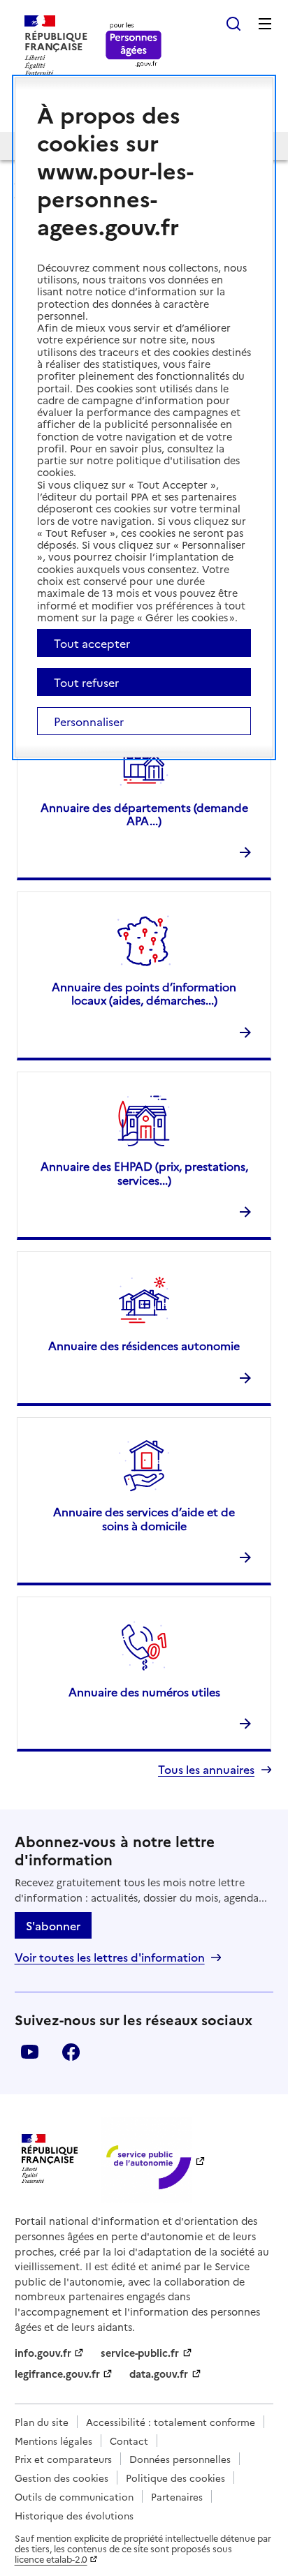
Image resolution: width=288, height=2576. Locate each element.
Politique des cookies (175, 2478)
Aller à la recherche (233, 24)
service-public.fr (140, 2353)
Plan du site (42, 2422)
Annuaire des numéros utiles (144, 1692)
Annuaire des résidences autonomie (144, 1345)
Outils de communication (74, 2496)
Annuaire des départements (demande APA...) (144, 814)
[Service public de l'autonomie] (147, 2160)
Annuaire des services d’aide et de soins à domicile (144, 1518)
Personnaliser (89, 721)
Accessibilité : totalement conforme (171, 2422)
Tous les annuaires (206, 1769)
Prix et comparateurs (63, 2459)
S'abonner (53, 1925)
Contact (129, 2441)
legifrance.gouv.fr (57, 2374)
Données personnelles (180, 2459)
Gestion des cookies (62, 2478)
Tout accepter (92, 643)
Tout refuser (86, 682)
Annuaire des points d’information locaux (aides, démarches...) (144, 993)
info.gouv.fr (43, 2353)
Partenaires (177, 2496)
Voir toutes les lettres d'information (110, 1957)
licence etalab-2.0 (51, 2559)
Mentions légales (53, 2441)
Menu (265, 24)
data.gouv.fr (159, 2374)
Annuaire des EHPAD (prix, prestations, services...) (144, 1172)
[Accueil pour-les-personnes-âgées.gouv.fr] (134, 46)
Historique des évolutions (74, 2515)
